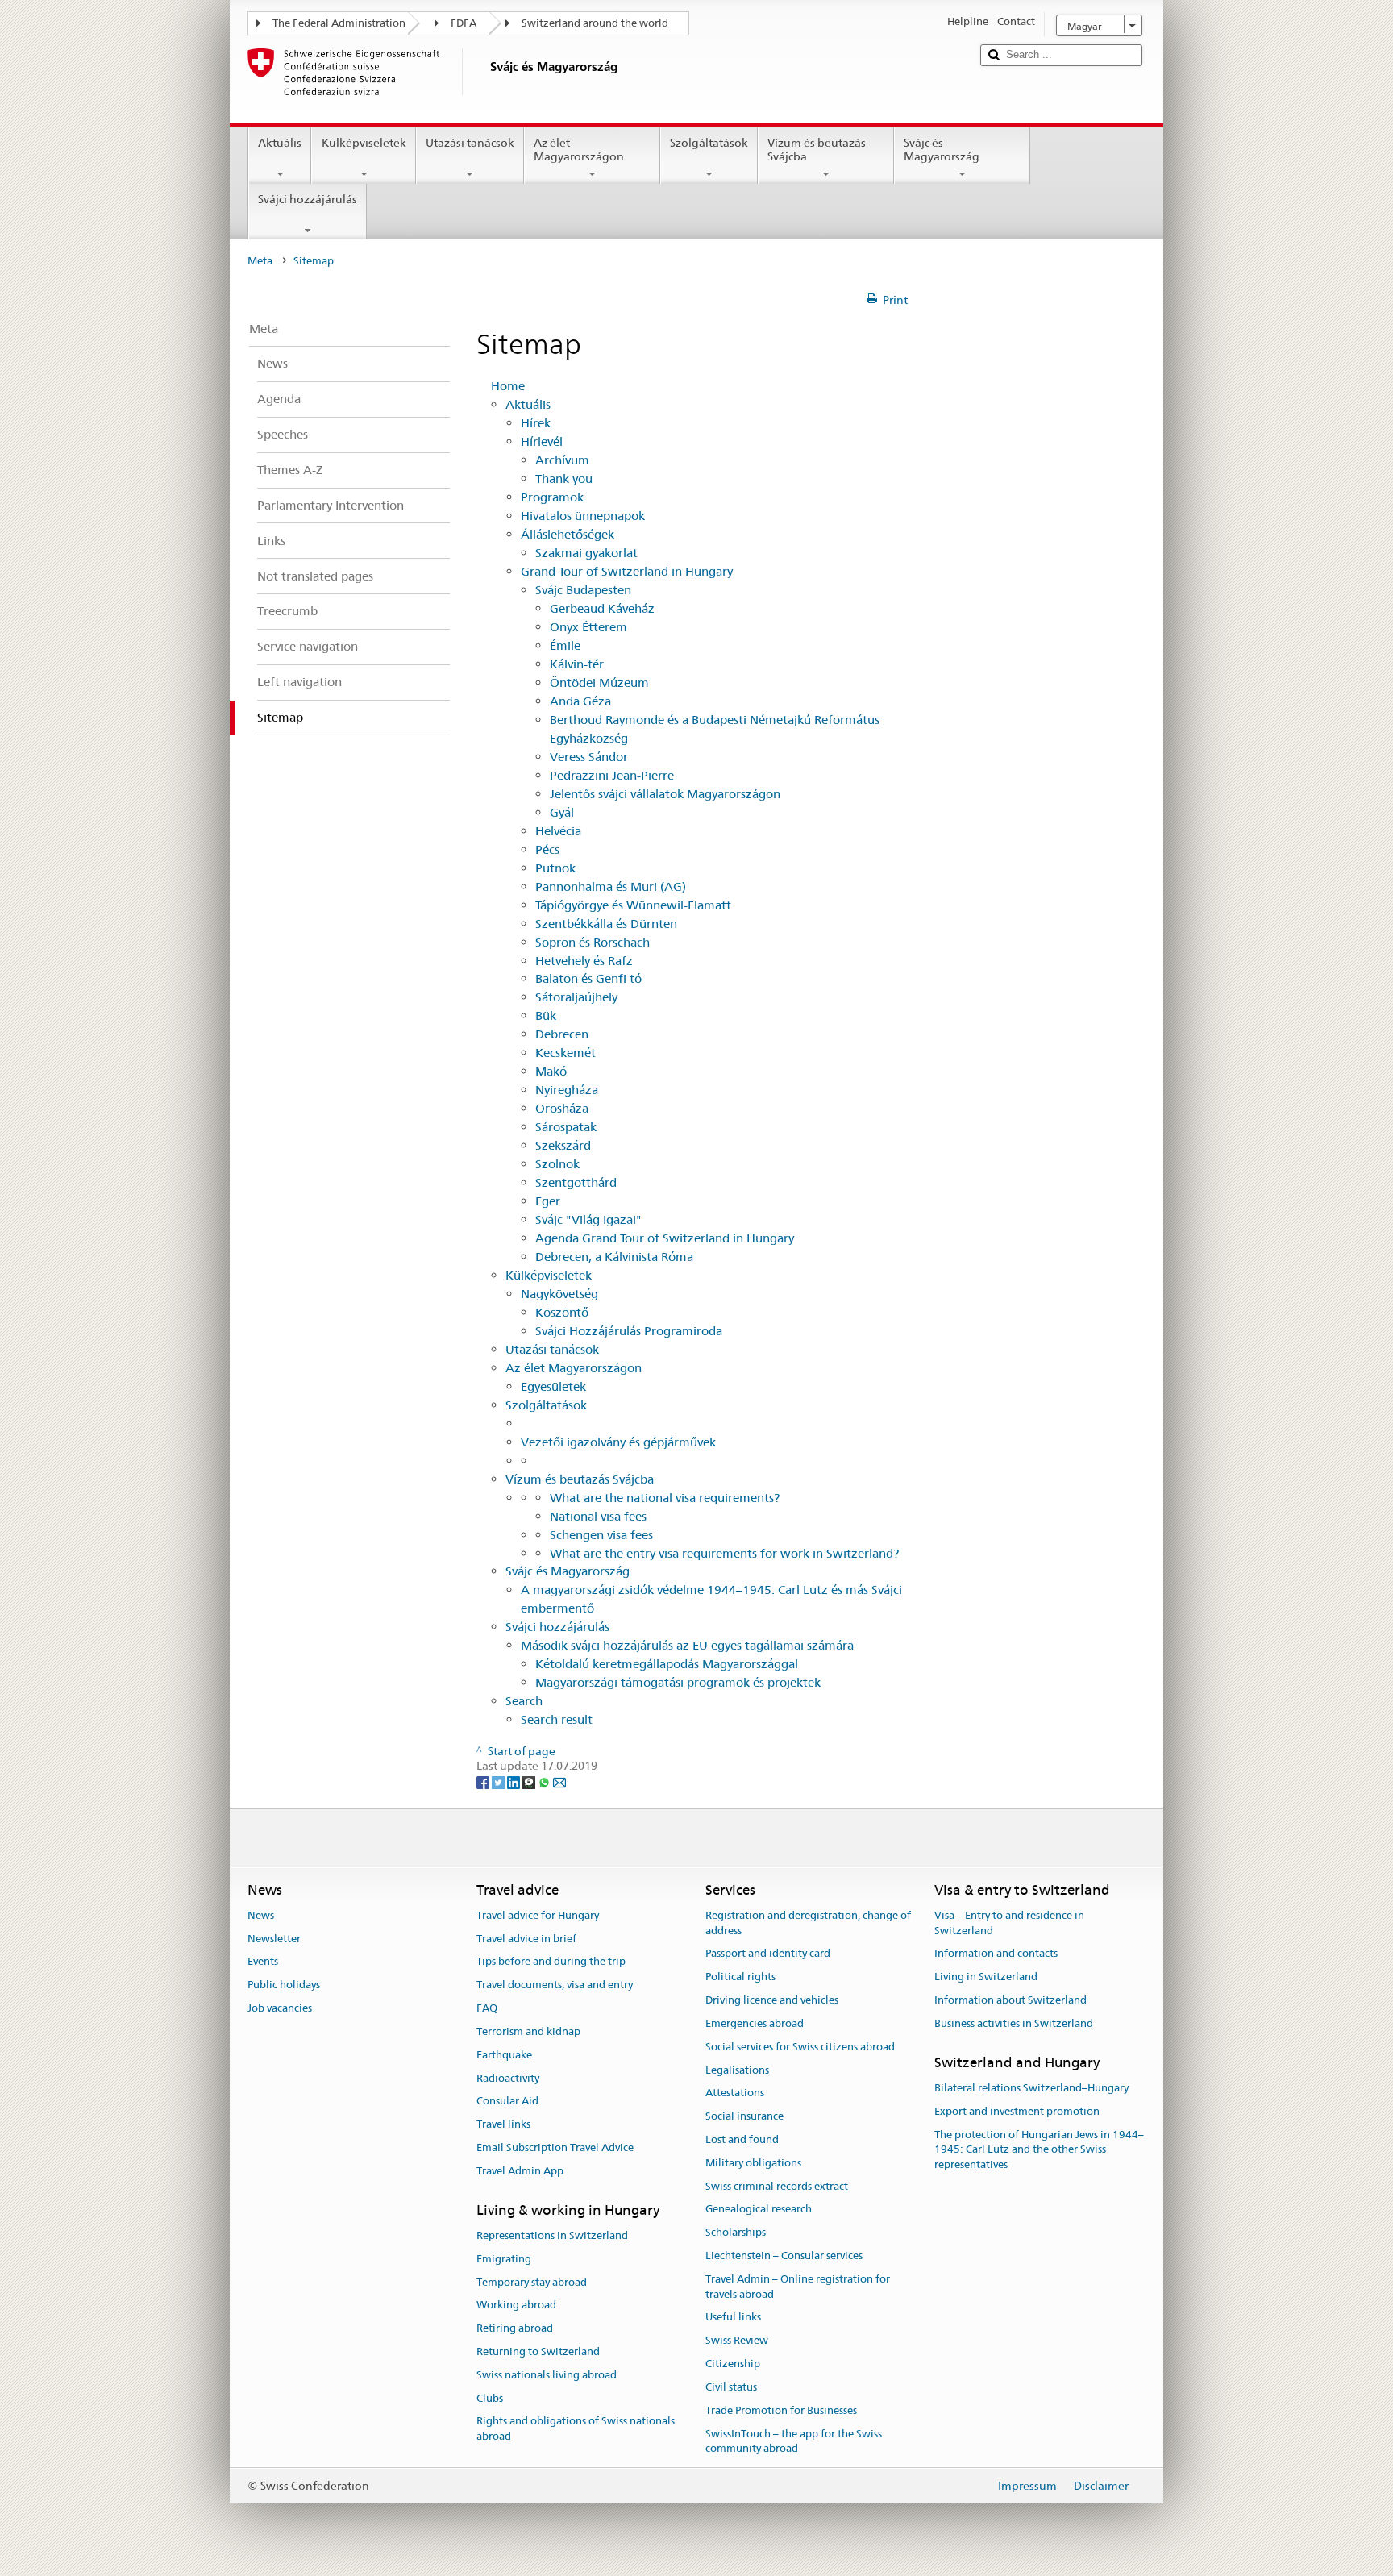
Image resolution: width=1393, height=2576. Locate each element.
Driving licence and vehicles (772, 2000)
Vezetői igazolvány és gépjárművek (618, 1442)
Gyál (562, 812)
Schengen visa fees (601, 1535)
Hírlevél (542, 441)
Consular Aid (507, 2102)
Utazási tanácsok (470, 143)
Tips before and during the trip (551, 1962)
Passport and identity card (768, 1954)
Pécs (547, 849)
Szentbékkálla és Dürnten (606, 924)
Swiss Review (737, 2341)
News (261, 1915)
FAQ (487, 2008)
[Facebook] (484, 1781)
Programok (552, 497)
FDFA (464, 23)
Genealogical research (759, 2210)
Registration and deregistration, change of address (808, 1923)
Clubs (490, 2398)
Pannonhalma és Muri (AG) (611, 886)
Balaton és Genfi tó (588, 978)
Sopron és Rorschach (593, 942)
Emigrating (504, 2259)
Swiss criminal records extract (777, 2186)
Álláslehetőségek (568, 534)
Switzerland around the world (595, 23)
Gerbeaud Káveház (602, 608)
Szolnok (557, 1164)
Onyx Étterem (588, 627)
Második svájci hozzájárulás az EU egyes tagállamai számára (687, 1645)
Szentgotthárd (576, 1182)
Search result (557, 1719)
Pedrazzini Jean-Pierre (612, 775)
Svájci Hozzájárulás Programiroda (629, 1331)
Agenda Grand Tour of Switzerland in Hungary (665, 1238)
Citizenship (733, 2364)
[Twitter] (499, 1781)
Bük (546, 1015)
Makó (551, 1071)
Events (263, 1962)
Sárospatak (566, 1127)
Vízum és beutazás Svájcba (817, 150)
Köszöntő (562, 1312)
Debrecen (562, 1034)
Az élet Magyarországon (579, 150)
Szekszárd (563, 1145)
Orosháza (562, 1108)
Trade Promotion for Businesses (781, 2410)
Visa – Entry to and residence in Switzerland (1009, 1923)
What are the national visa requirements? (665, 1498)
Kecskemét (566, 1053)
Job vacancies (280, 2008)
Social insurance (744, 2116)
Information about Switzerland (1010, 2000)
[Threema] (530, 1781)
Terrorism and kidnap (528, 2031)
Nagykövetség (559, 1294)
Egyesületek (553, 1386)
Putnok (555, 868)
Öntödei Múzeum (599, 682)
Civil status (731, 2387)
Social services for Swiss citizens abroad (800, 2047)
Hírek (536, 423)
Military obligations (753, 2163)
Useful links (733, 2318)
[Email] (559, 1781)
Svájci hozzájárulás (308, 199)
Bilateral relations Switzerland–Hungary (1031, 2088)
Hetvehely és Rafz (584, 961)
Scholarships (736, 2232)
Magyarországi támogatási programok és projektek (678, 1682)
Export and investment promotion (1017, 2111)
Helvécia (558, 831)
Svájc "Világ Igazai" (588, 1219)
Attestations (735, 2093)
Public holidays (284, 1985)
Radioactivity (508, 2078)
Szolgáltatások (709, 143)
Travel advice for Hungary (538, 1915)
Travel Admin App (520, 2171)
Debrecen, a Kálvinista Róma (614, 1257)
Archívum (562, 460)
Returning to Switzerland (538, 2351)
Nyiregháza (567, 1090)
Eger (548, 1201)
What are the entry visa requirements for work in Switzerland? (724, 1553)
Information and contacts (996, 1954)
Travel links (503, 2124)
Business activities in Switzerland (1014, 2023)
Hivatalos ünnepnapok (583, 516)
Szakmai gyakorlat (586, 553)
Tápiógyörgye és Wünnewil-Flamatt (633, 905)
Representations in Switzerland (552, 2235)
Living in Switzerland (986, 1977)
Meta (260, 261)
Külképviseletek (364, 143)
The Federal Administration (339, 23)
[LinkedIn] (515, 1781)
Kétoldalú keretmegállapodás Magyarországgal (667, 1664)
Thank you (564, 479)
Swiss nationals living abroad (547, 2375)
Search (524, 1701)
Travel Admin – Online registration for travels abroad (798, 2287)
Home (508, 386)
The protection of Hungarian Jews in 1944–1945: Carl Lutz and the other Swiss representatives (1039, 2150)
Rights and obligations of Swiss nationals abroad (576, 2429)
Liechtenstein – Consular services (784, 2256)
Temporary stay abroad (532, 2282)
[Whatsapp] (545, 1781)
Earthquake (504, 2055)
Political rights (740, 1977)
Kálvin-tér (577, 664)
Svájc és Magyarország (942, 150)
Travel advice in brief (526, 1939)
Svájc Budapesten (583, 590)
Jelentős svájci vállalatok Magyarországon (665, 794)
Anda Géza (580, 701)
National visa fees (598, 1516)
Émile (565, 645)
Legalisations (737, 2070)
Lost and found (742, 2139)
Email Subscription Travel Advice (555, 2147)
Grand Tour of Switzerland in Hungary (627, 571)
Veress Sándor (589, 757)
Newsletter (274, 1939)
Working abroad (516, 2305)
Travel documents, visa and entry (555, 1985)
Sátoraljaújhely (576, 997)
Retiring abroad (515, 2328)
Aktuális (280, 143)
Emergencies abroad (755, 2023)
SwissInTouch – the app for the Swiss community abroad (794, 2441)
